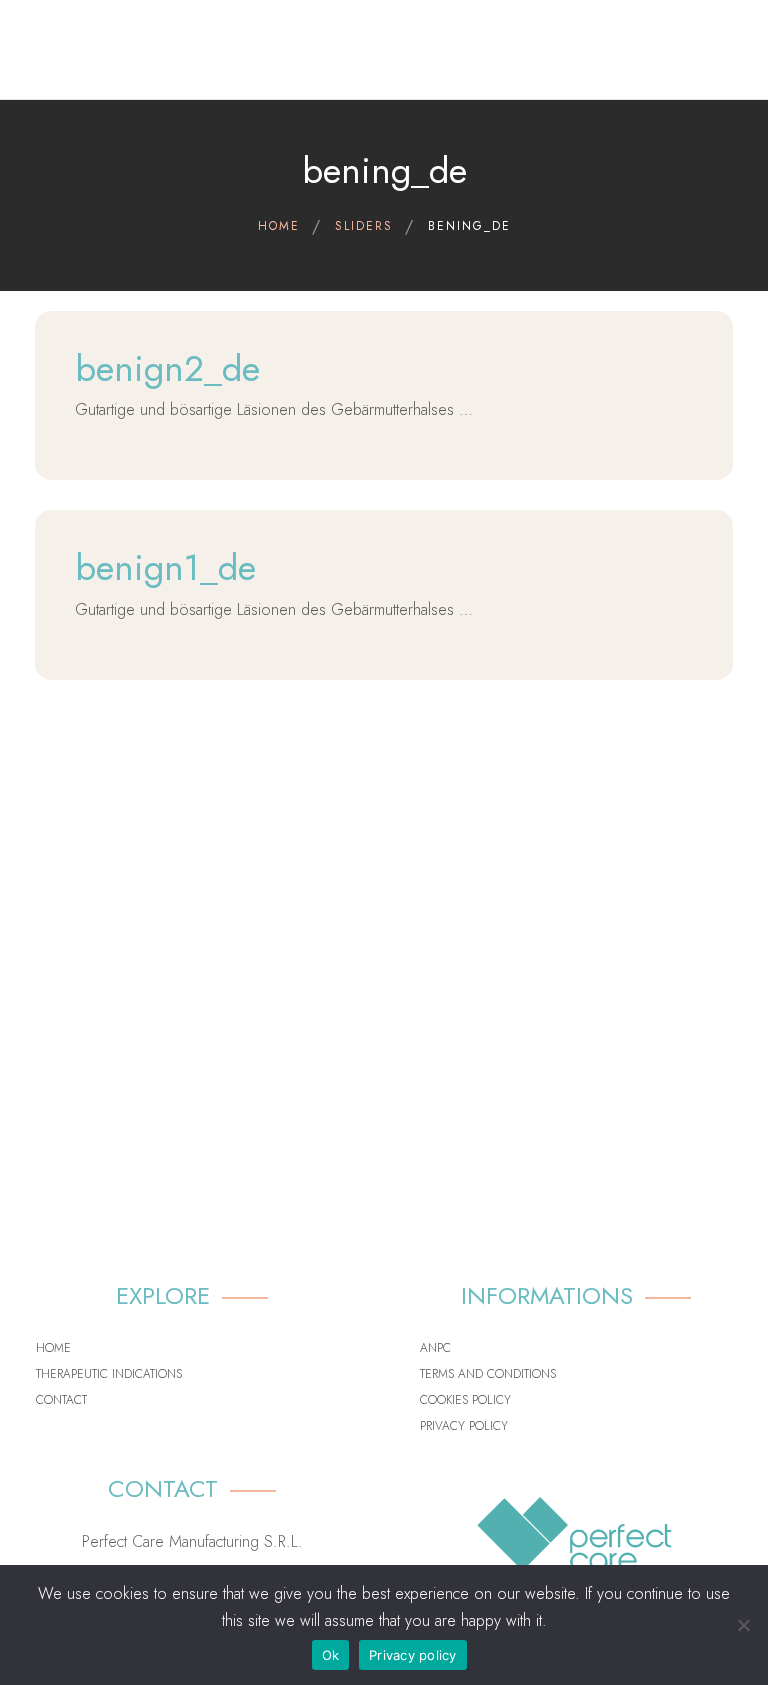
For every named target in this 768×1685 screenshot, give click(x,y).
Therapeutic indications (109, 1374)
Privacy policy (464, 1426)
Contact (61, 1400)
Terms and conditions (488, 1374)
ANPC (435, 1348)
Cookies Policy (465, 1400)
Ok (331, 1655)
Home (53, 1348)
